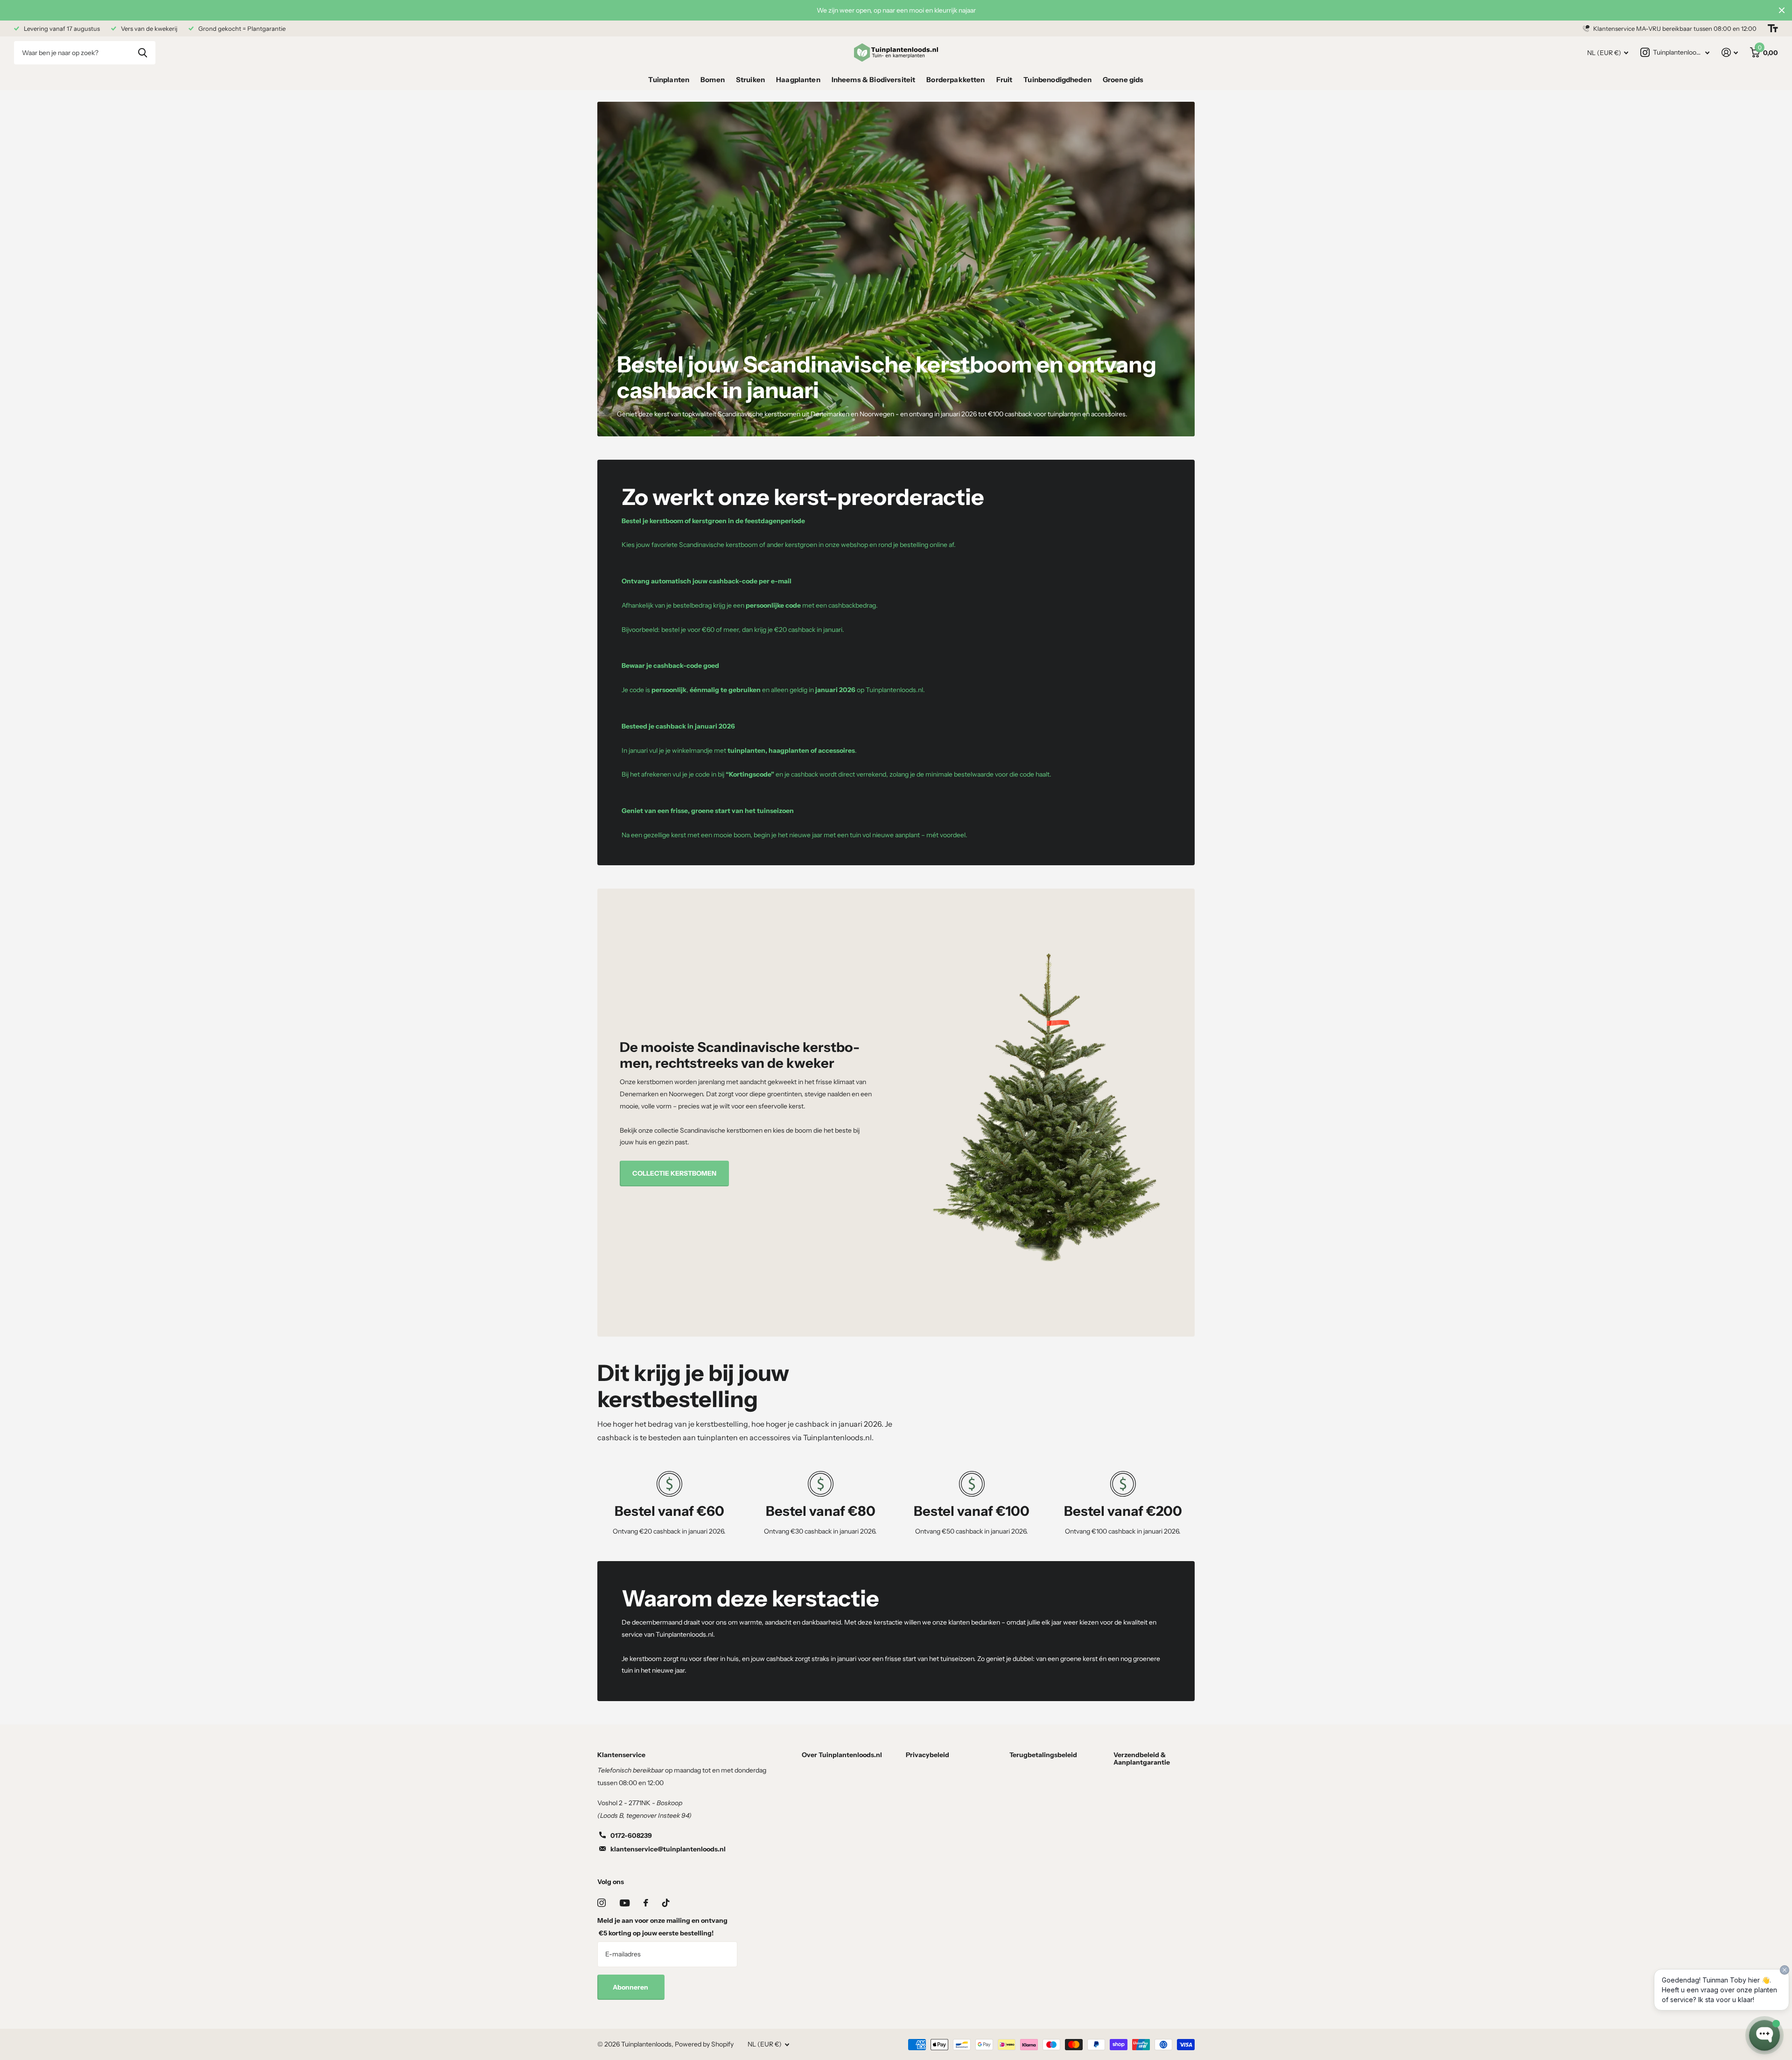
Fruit (1004, 80)
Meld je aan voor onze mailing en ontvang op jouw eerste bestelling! (662, 1927)
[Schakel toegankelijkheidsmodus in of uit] (1773, 28)
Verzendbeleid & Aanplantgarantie (1142, 1759)
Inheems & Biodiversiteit (874, 80)
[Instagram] (602, 1903)
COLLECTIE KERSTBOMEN (674, 1173)
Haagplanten (798, 80)
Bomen (713, 80)
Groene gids (1123, 80)
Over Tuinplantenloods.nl (842, 1755)
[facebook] (646, 1903)
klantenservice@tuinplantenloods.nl (668, 1849)
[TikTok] (666, 1903)
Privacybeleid (927, 1755)
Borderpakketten (955, 80)
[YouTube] (625, 1903)
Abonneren (631, 1987)
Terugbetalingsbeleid (1043, 1755)
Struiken (750, 80)
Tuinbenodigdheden (1057, 80)
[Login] (1730, 53)
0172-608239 (631, 1836)
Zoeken (143, 53)
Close (1782, 10)
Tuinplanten (669, 80)
